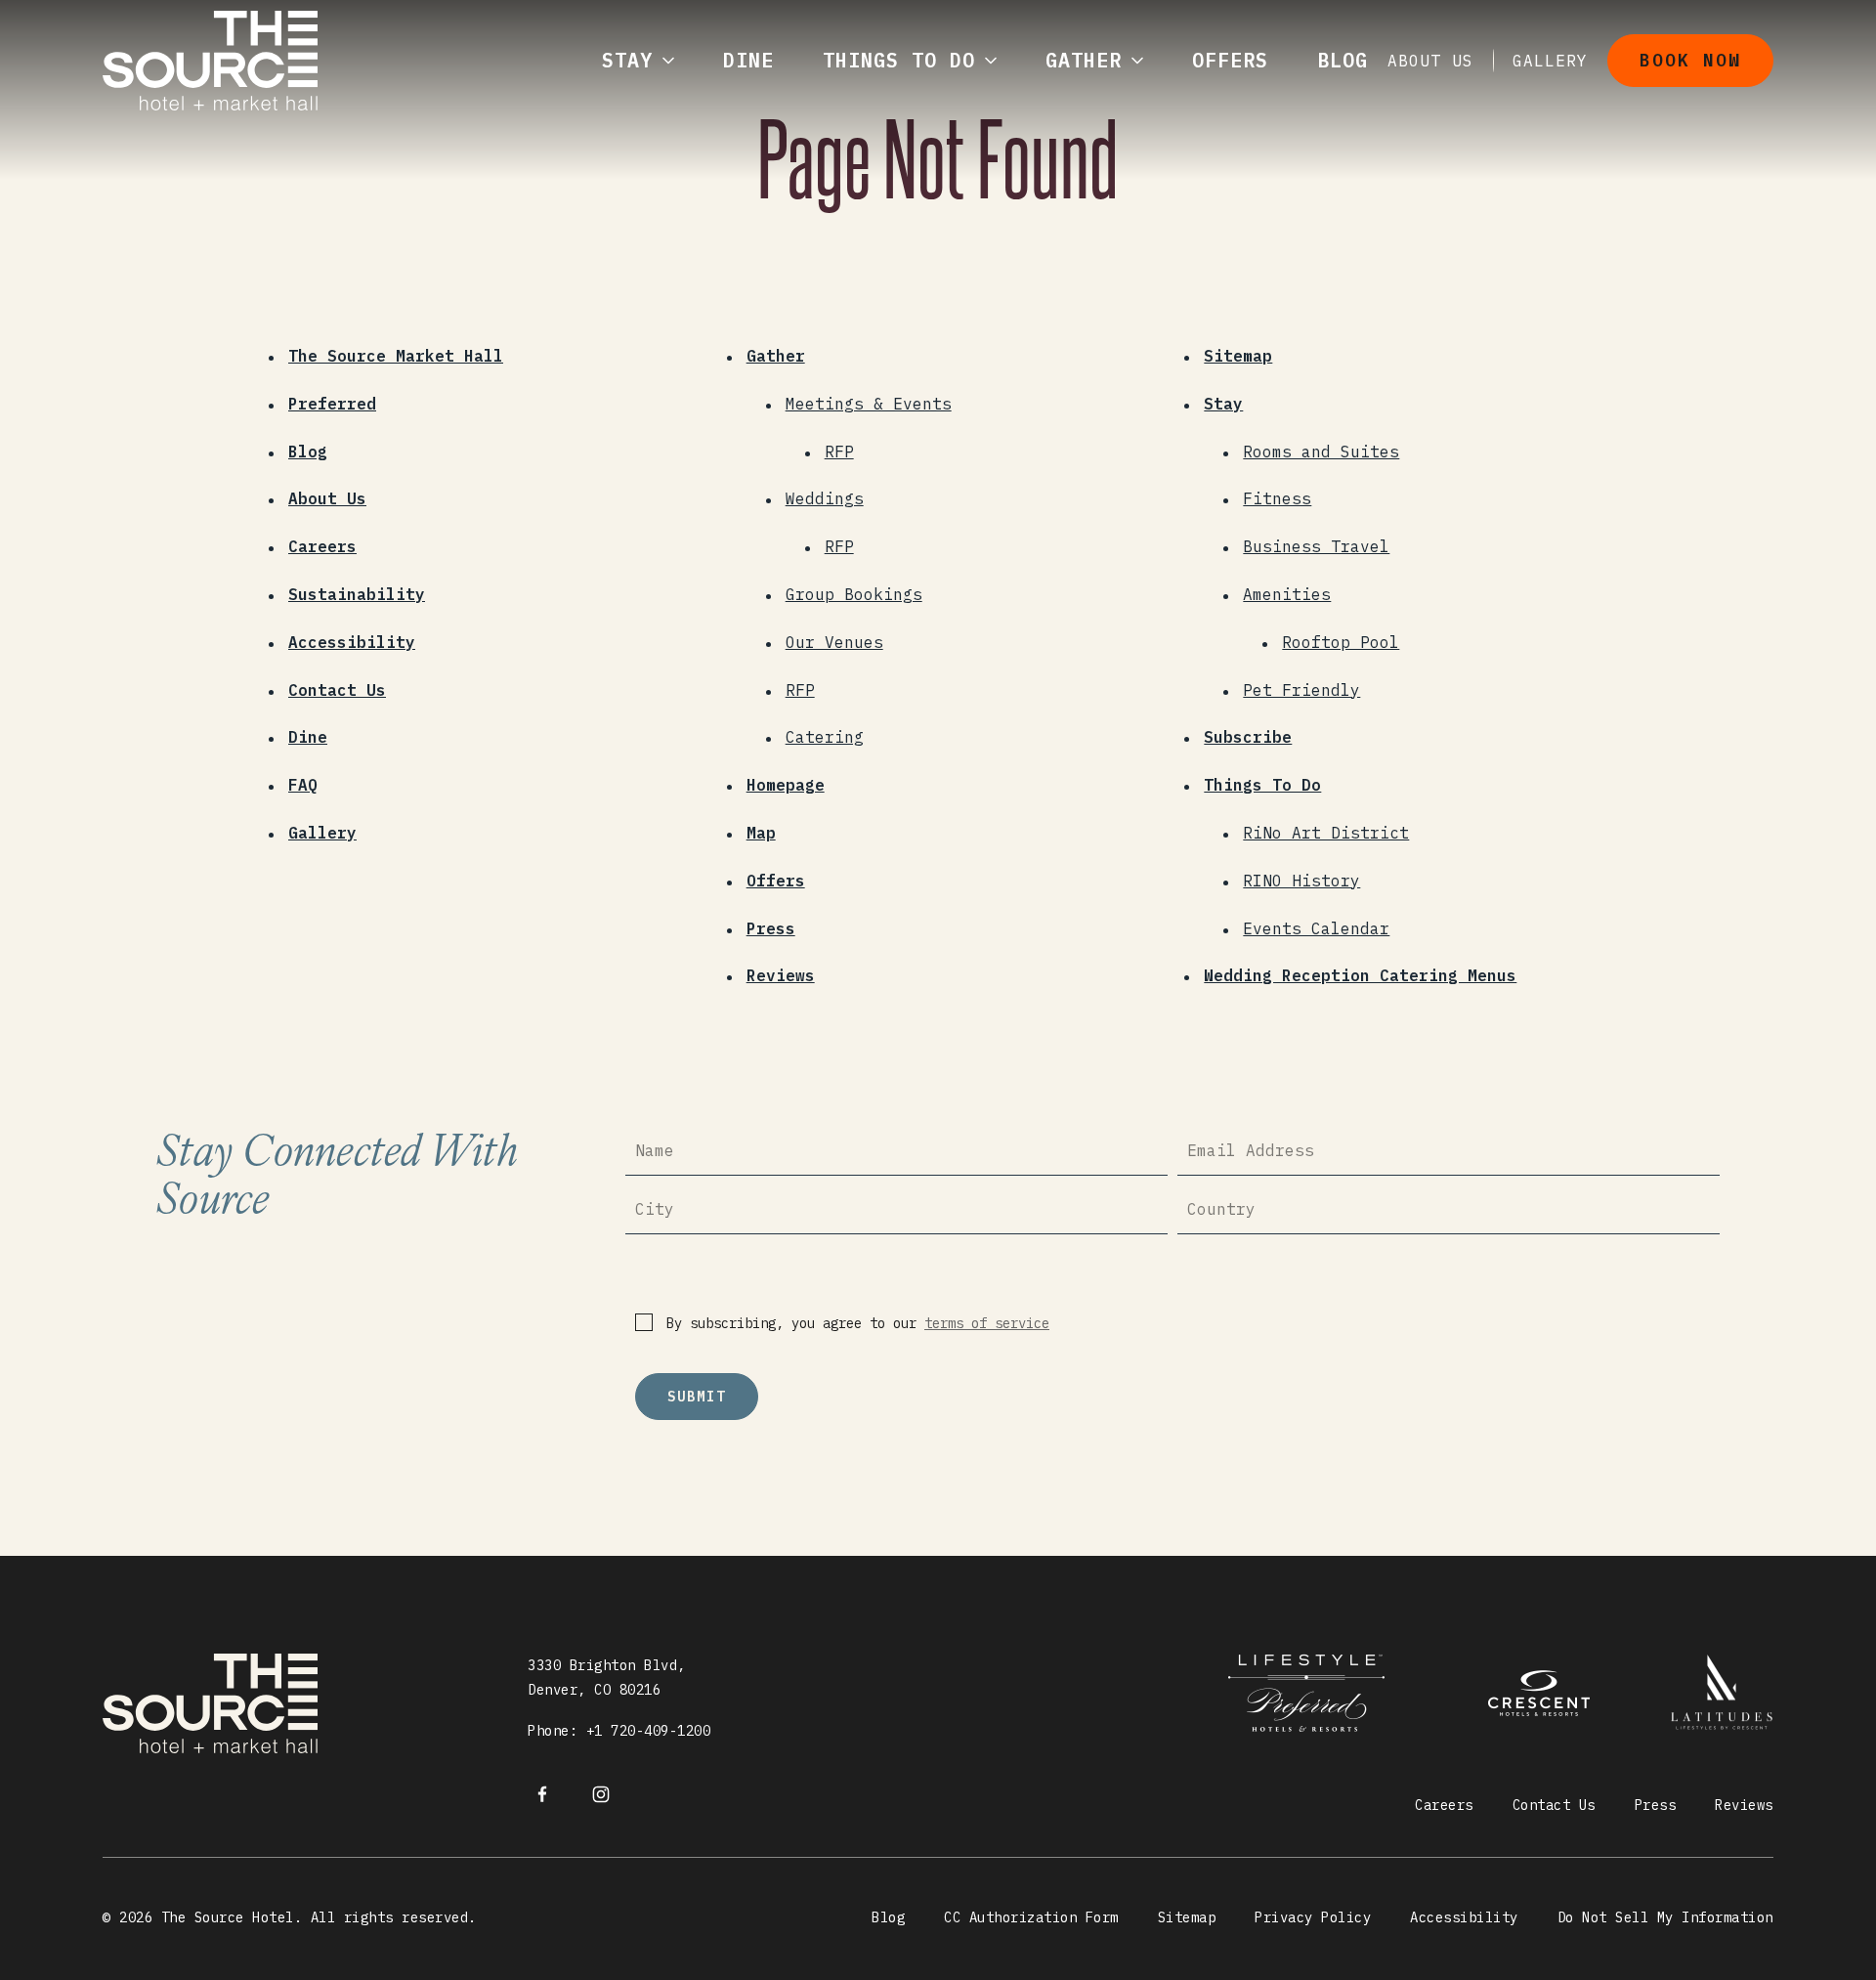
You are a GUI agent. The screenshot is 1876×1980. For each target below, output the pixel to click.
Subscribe (1248, 737)
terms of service (987, 1323)
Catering (825, 737)
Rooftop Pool (1341, 642)
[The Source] (542, 1792)
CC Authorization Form (1031, 1917)
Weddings (825, 498)
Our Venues (834, 642)
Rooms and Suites (1321, 452)
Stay (1223, 404)
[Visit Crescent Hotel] (1319, 1693)
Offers (776, 881)
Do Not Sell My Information (1665, 1917)
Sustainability (357, 594)
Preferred (332, 404)
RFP (839, 452)
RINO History (1301, 881)
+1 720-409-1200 (649, 1731)
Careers (322, 546)
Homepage (786, 785)
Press (771, 928)
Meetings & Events (869, 404)
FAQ (303, 785)
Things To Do (1262, 785)
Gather (776, 356)
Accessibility (352, 642)
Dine (308, 737)
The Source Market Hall (396, 356)
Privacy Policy (1313, 1917)
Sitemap (1238, 356)
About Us (327, 498)
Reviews (781, 975)
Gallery (322, 833)
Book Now (1690, 60)
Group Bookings (854, 594)
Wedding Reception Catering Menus (1360, 975)
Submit (697, 1397)
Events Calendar (1316, 928)
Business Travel (1316, 546)
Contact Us (337, 690)
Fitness (1277, 498)
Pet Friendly (1301, 690)
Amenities (1287, 594)
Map (761, 833)
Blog (308, 452)
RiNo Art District (1326, 833)
